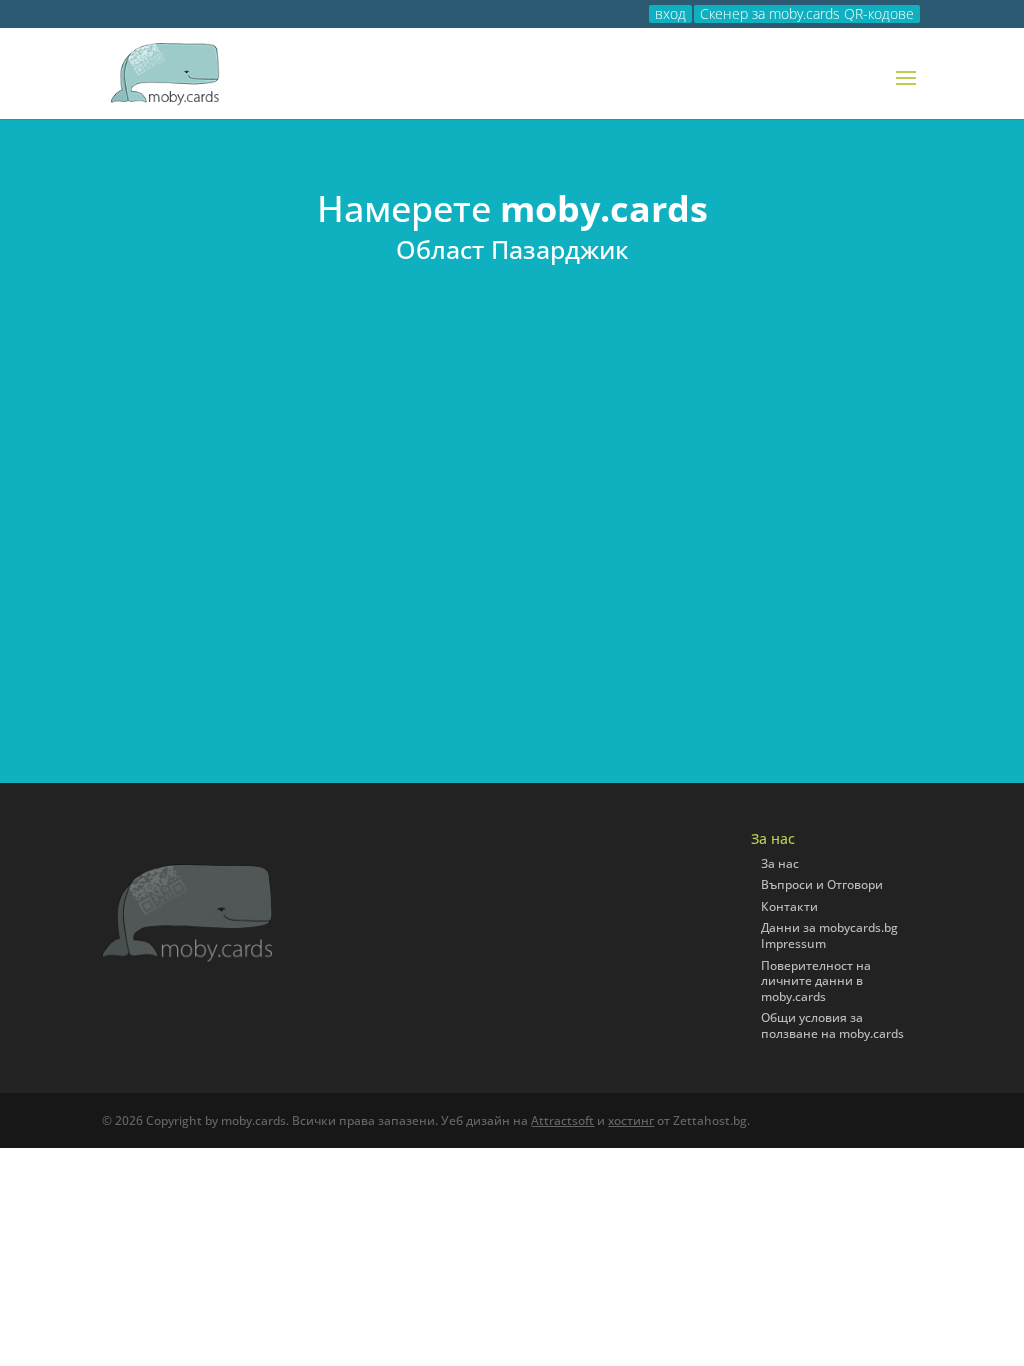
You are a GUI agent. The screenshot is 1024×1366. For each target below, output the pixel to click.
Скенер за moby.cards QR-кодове (807, 14)
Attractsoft (562, 1120)
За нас (780, 863)
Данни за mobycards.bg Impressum (829, 935)
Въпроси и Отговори (822, 884)
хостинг (631, 1120)
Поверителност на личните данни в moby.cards (816, 981)
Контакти (789, 906)
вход (670, 14)
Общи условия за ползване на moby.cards (832, 1025)
